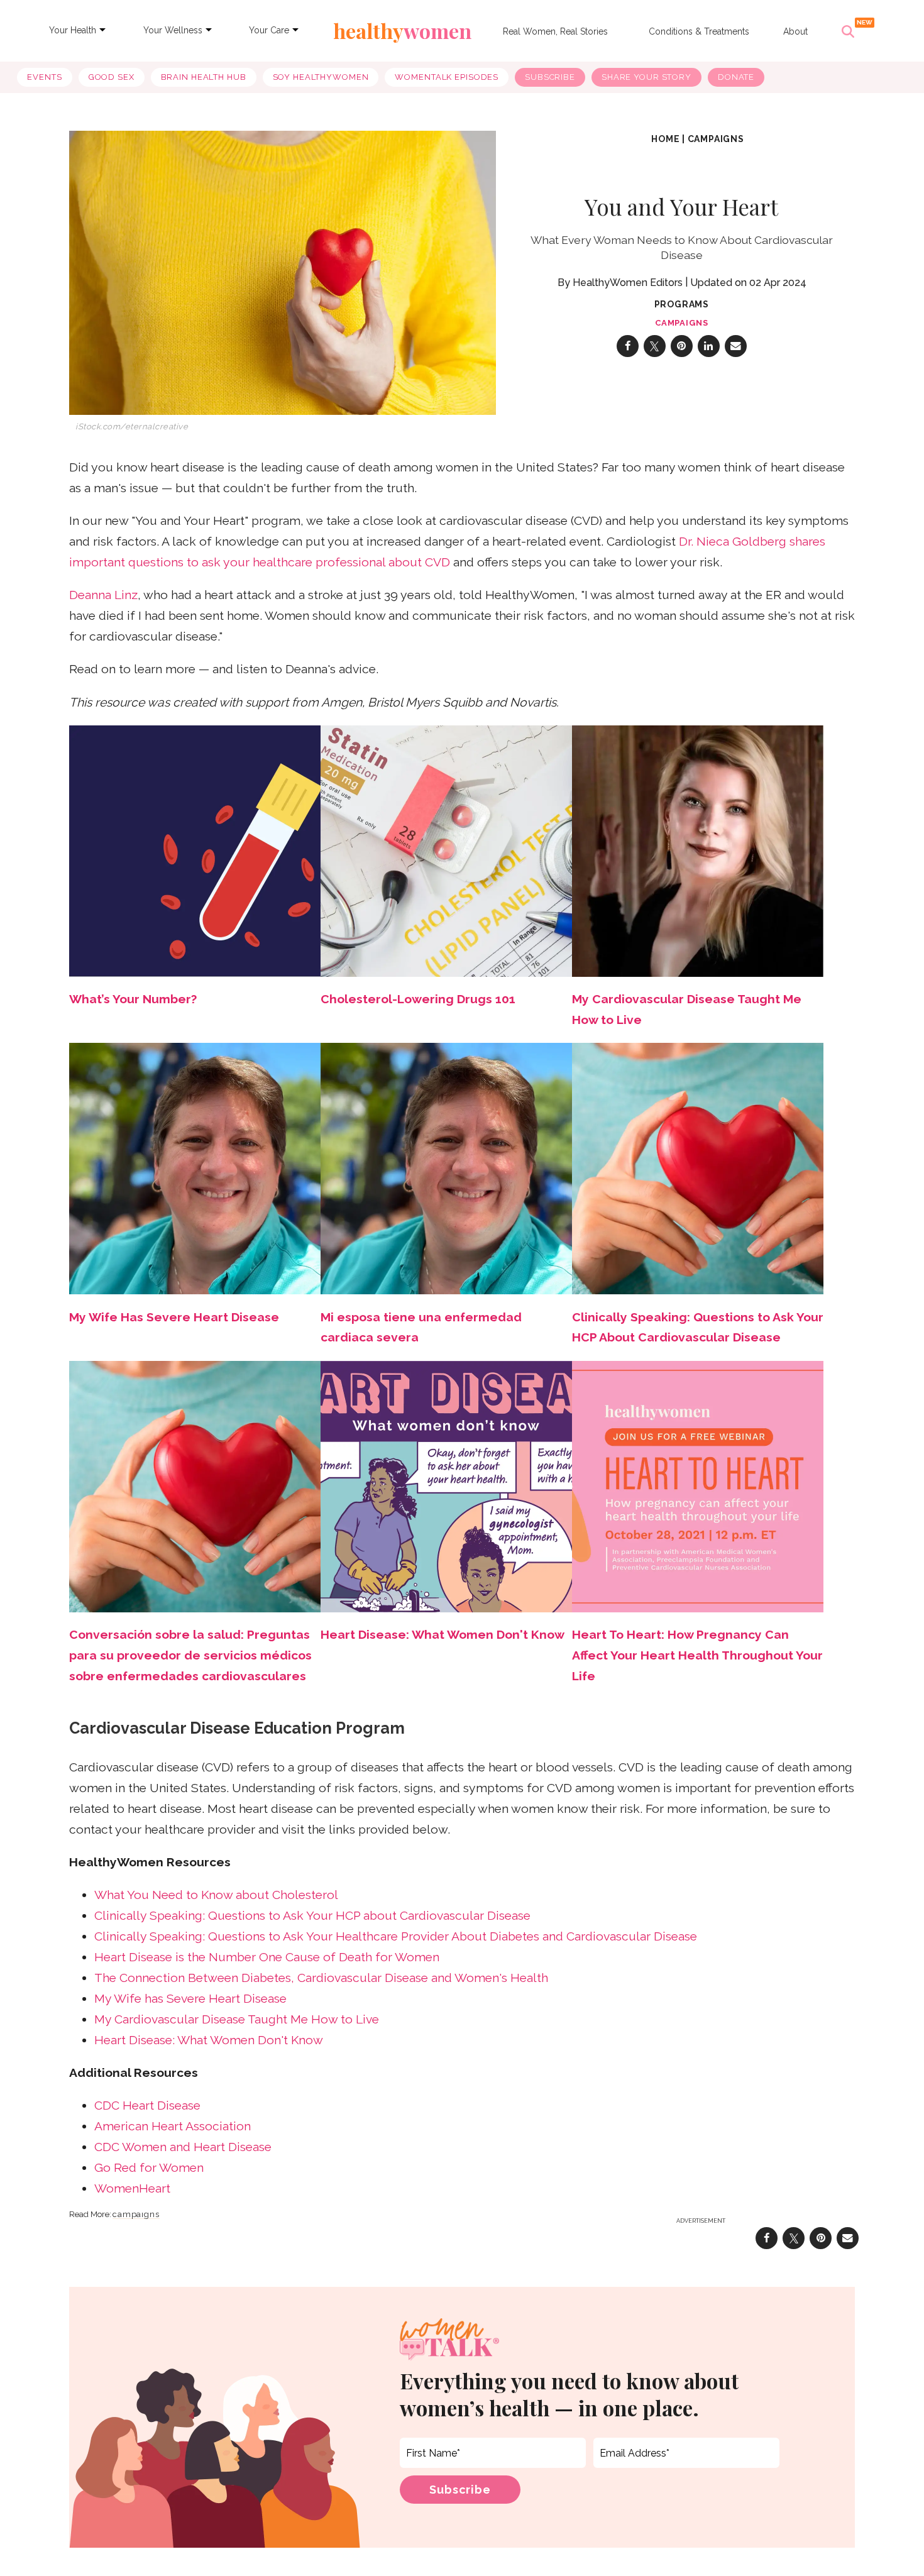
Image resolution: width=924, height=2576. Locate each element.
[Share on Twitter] (655, 346)
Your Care (269, 30)
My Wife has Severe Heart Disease (190, 1999)
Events (44, 77)
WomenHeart (132, 2188)
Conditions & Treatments (699, 31)
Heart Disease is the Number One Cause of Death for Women (267, 1957)
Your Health (73, 30)
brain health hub (204, 77)
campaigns (716, 139)
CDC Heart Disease (147, 2105)
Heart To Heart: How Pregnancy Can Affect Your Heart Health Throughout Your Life (697, 1655)
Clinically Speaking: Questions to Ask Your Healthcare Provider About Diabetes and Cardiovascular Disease (396, 1936)
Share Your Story (646, 77)
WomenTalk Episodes (447, 77)
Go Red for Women (149, 2168)
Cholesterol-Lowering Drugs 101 (418, 999)
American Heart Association (173, 2126)
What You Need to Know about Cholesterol (216, 1895)
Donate (736, 77)
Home (665, 139)
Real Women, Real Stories (555, 31)
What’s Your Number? (133, 999)
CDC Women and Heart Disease (183, 2147)
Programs (682, 304)
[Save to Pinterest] (682, 346)
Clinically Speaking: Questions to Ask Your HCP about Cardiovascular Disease (312, 1916)
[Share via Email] (736, 346)
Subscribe (550, 77)
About (795, 31)
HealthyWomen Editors (628, 283)
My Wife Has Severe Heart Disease (174, 1317)
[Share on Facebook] (628, 346)
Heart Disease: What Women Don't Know (443, 1635)
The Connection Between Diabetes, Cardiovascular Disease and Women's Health (321, 1978)
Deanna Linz (103, 595)
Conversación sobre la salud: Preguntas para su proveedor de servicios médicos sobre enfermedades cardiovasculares (190, 1655)
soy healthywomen (321, 77)
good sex (112, 77)
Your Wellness (173, 30)
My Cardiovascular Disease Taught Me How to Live (237, 2019)
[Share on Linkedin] (709, 346)
